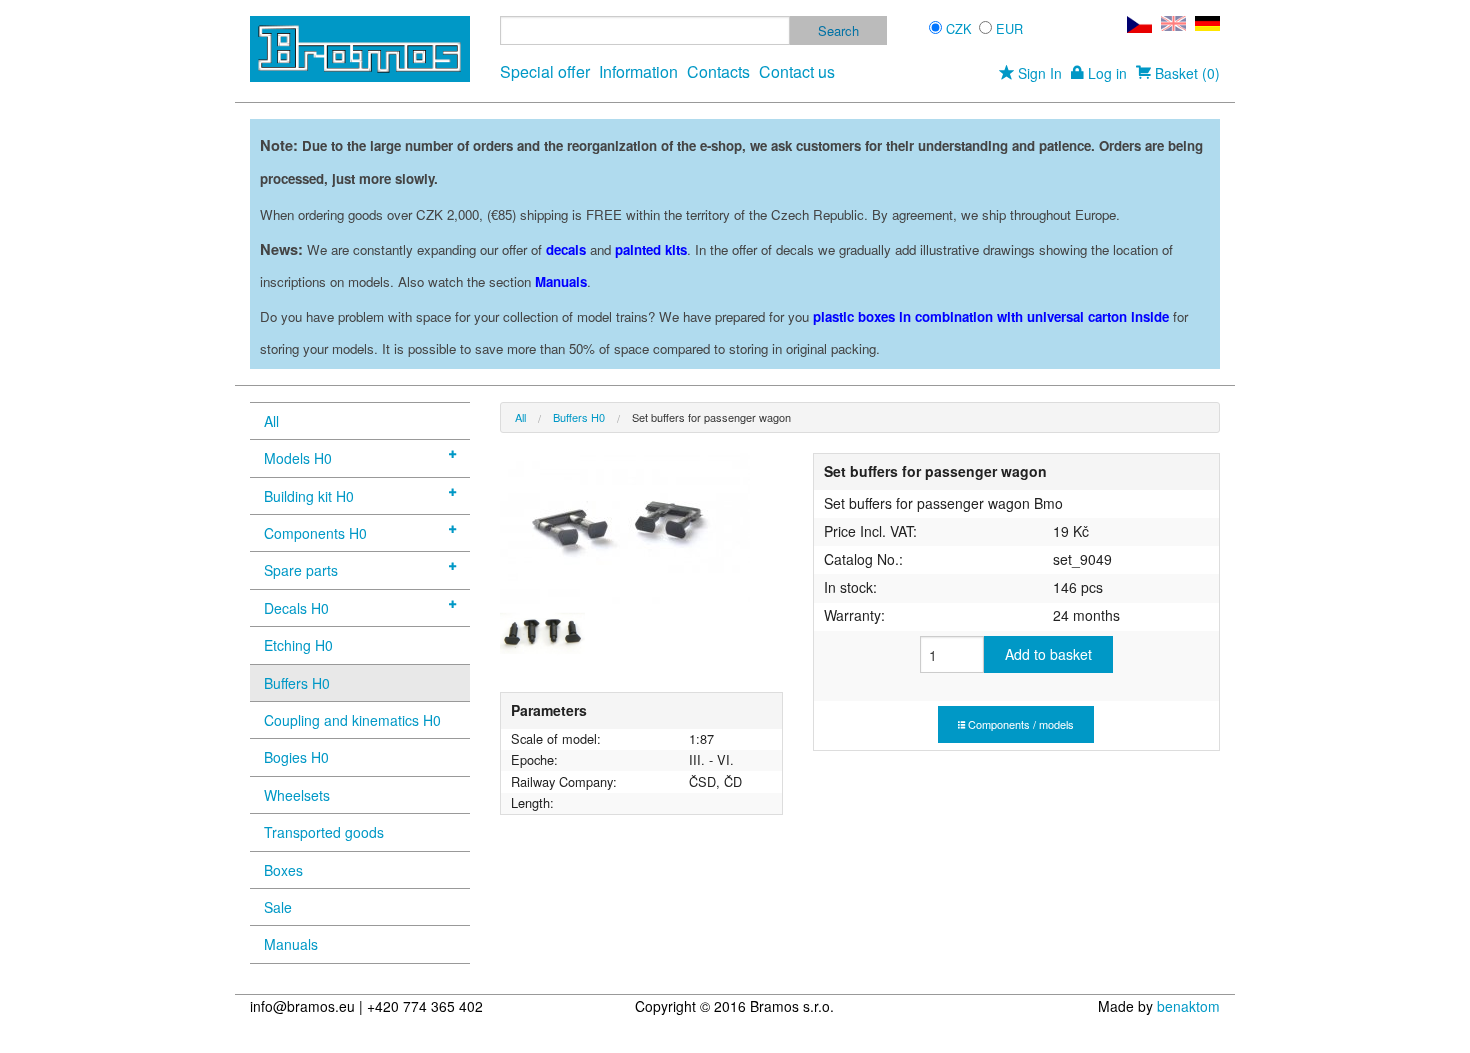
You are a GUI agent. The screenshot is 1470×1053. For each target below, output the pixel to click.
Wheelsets (297, 795)
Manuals (291, 944)
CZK (959, 28)
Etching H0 (298, 645)
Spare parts (301, 570)
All (271, 421)
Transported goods (324, 832)
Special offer (545, 71)
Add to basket (1048, 654)
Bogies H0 (296, 757)
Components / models (1019, 724)
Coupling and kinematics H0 (352, 720)
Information (638, 71)
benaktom (1188, 1006)
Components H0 (315, 533)
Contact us (797, 71)
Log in (1105, 73)
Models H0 (298, 458)
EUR (1009, 28)
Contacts (718, 71)
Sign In (1038, 73)
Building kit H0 (309, 496)
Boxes (283, 870)
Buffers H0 (297, 683)
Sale (278, 907)
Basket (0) (1185, 73)
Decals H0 (296, 608)
